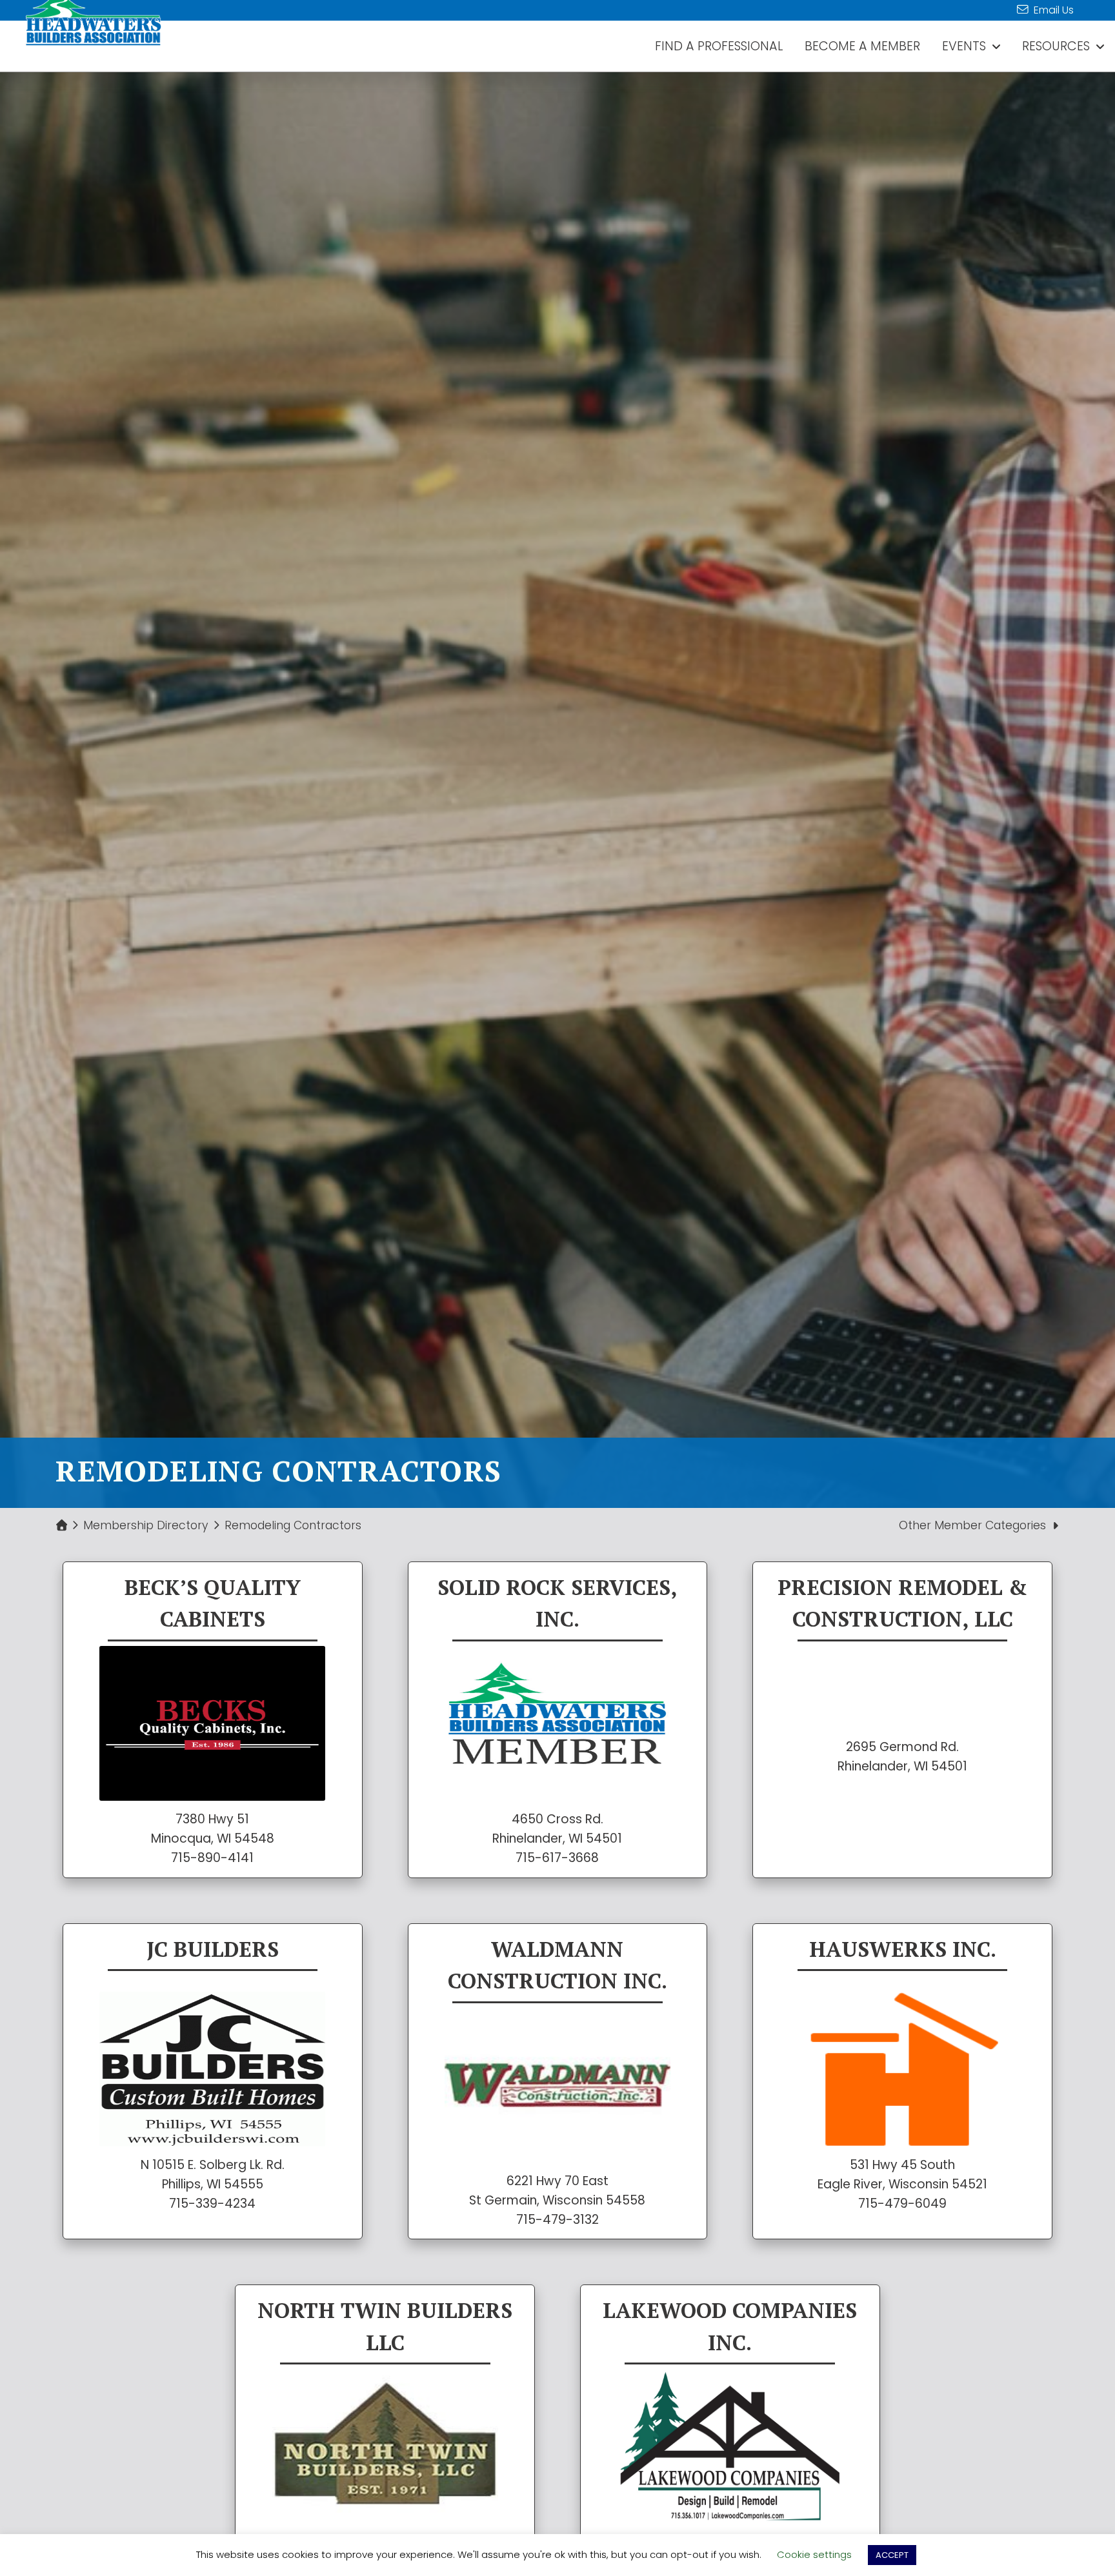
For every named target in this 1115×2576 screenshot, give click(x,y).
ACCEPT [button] (892, 2555)
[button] (979, 1526)
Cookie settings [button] (814, 2554)
